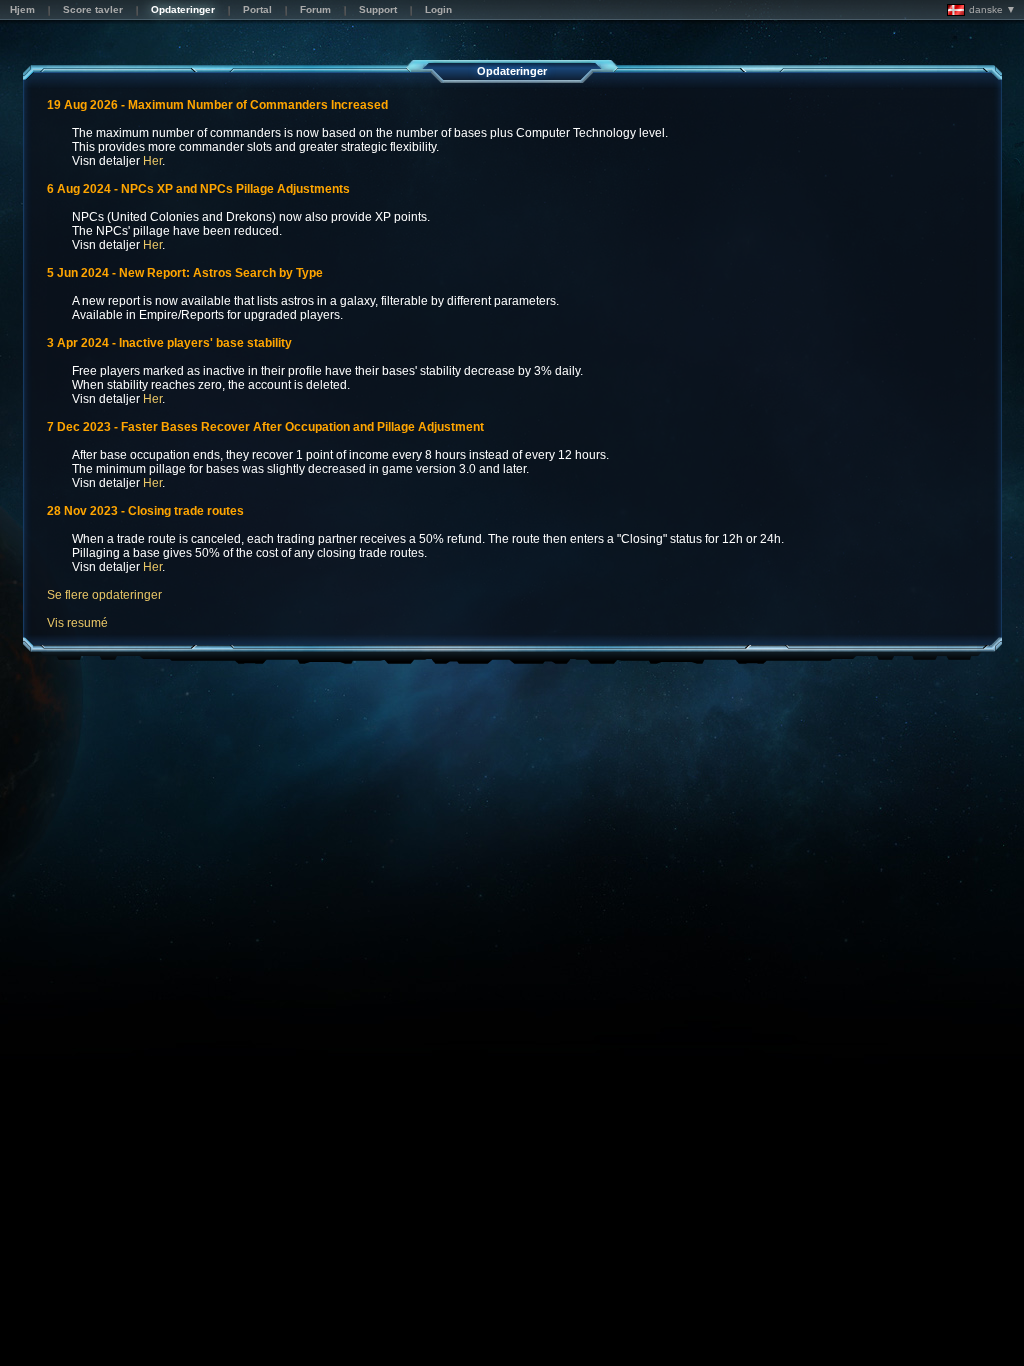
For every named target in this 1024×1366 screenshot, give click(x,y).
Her (152, 161)
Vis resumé (77, 623)
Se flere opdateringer (104, 595)
